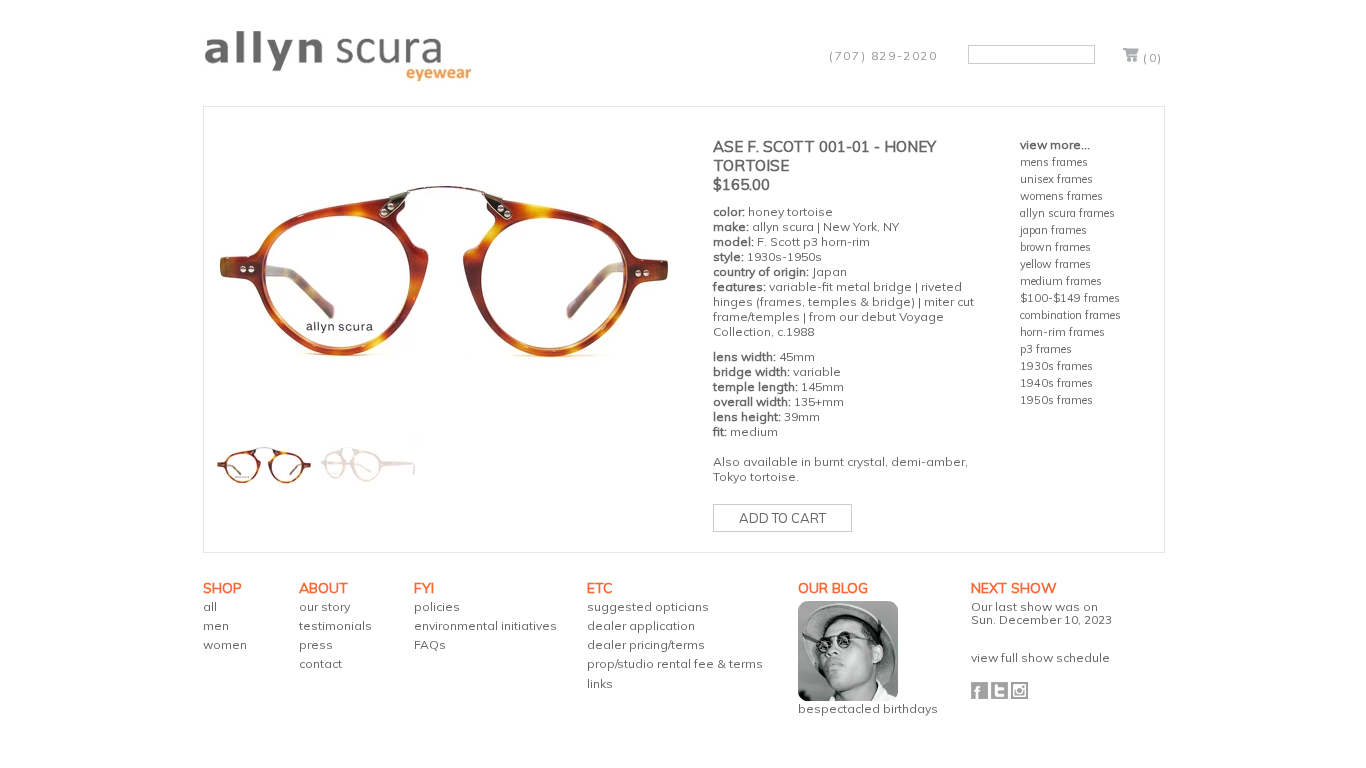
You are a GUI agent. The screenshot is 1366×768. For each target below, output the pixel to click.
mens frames (1054, 162)
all (210, 606)
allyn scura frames (1067, 213)
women (225, 644)
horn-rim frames (1062, 332)
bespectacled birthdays (868, 708)
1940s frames (1056, 383)
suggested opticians (648, 606)
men (216, 625)
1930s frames (1056, 366)
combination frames (1070, 315)
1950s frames (1056, 400)
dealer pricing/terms (646, 644)
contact (320, 663)
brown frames (1055, 247)
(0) (1153, 57)
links (600, 683)
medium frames (1061, 281)
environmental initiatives (485, 625)
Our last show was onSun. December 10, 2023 (1041, 613)
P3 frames (1046, 349)
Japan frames (1053, 230)
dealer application (641, 625)
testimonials (335, 625)
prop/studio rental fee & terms (675, 663)
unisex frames (1056, 179)
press (316, 644)
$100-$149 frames (1070, 298)
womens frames (1061, 196)
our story (324, 606)
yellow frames (1055, 264)
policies (437, 606)
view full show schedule (1040, 657)
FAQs (430, 644)
